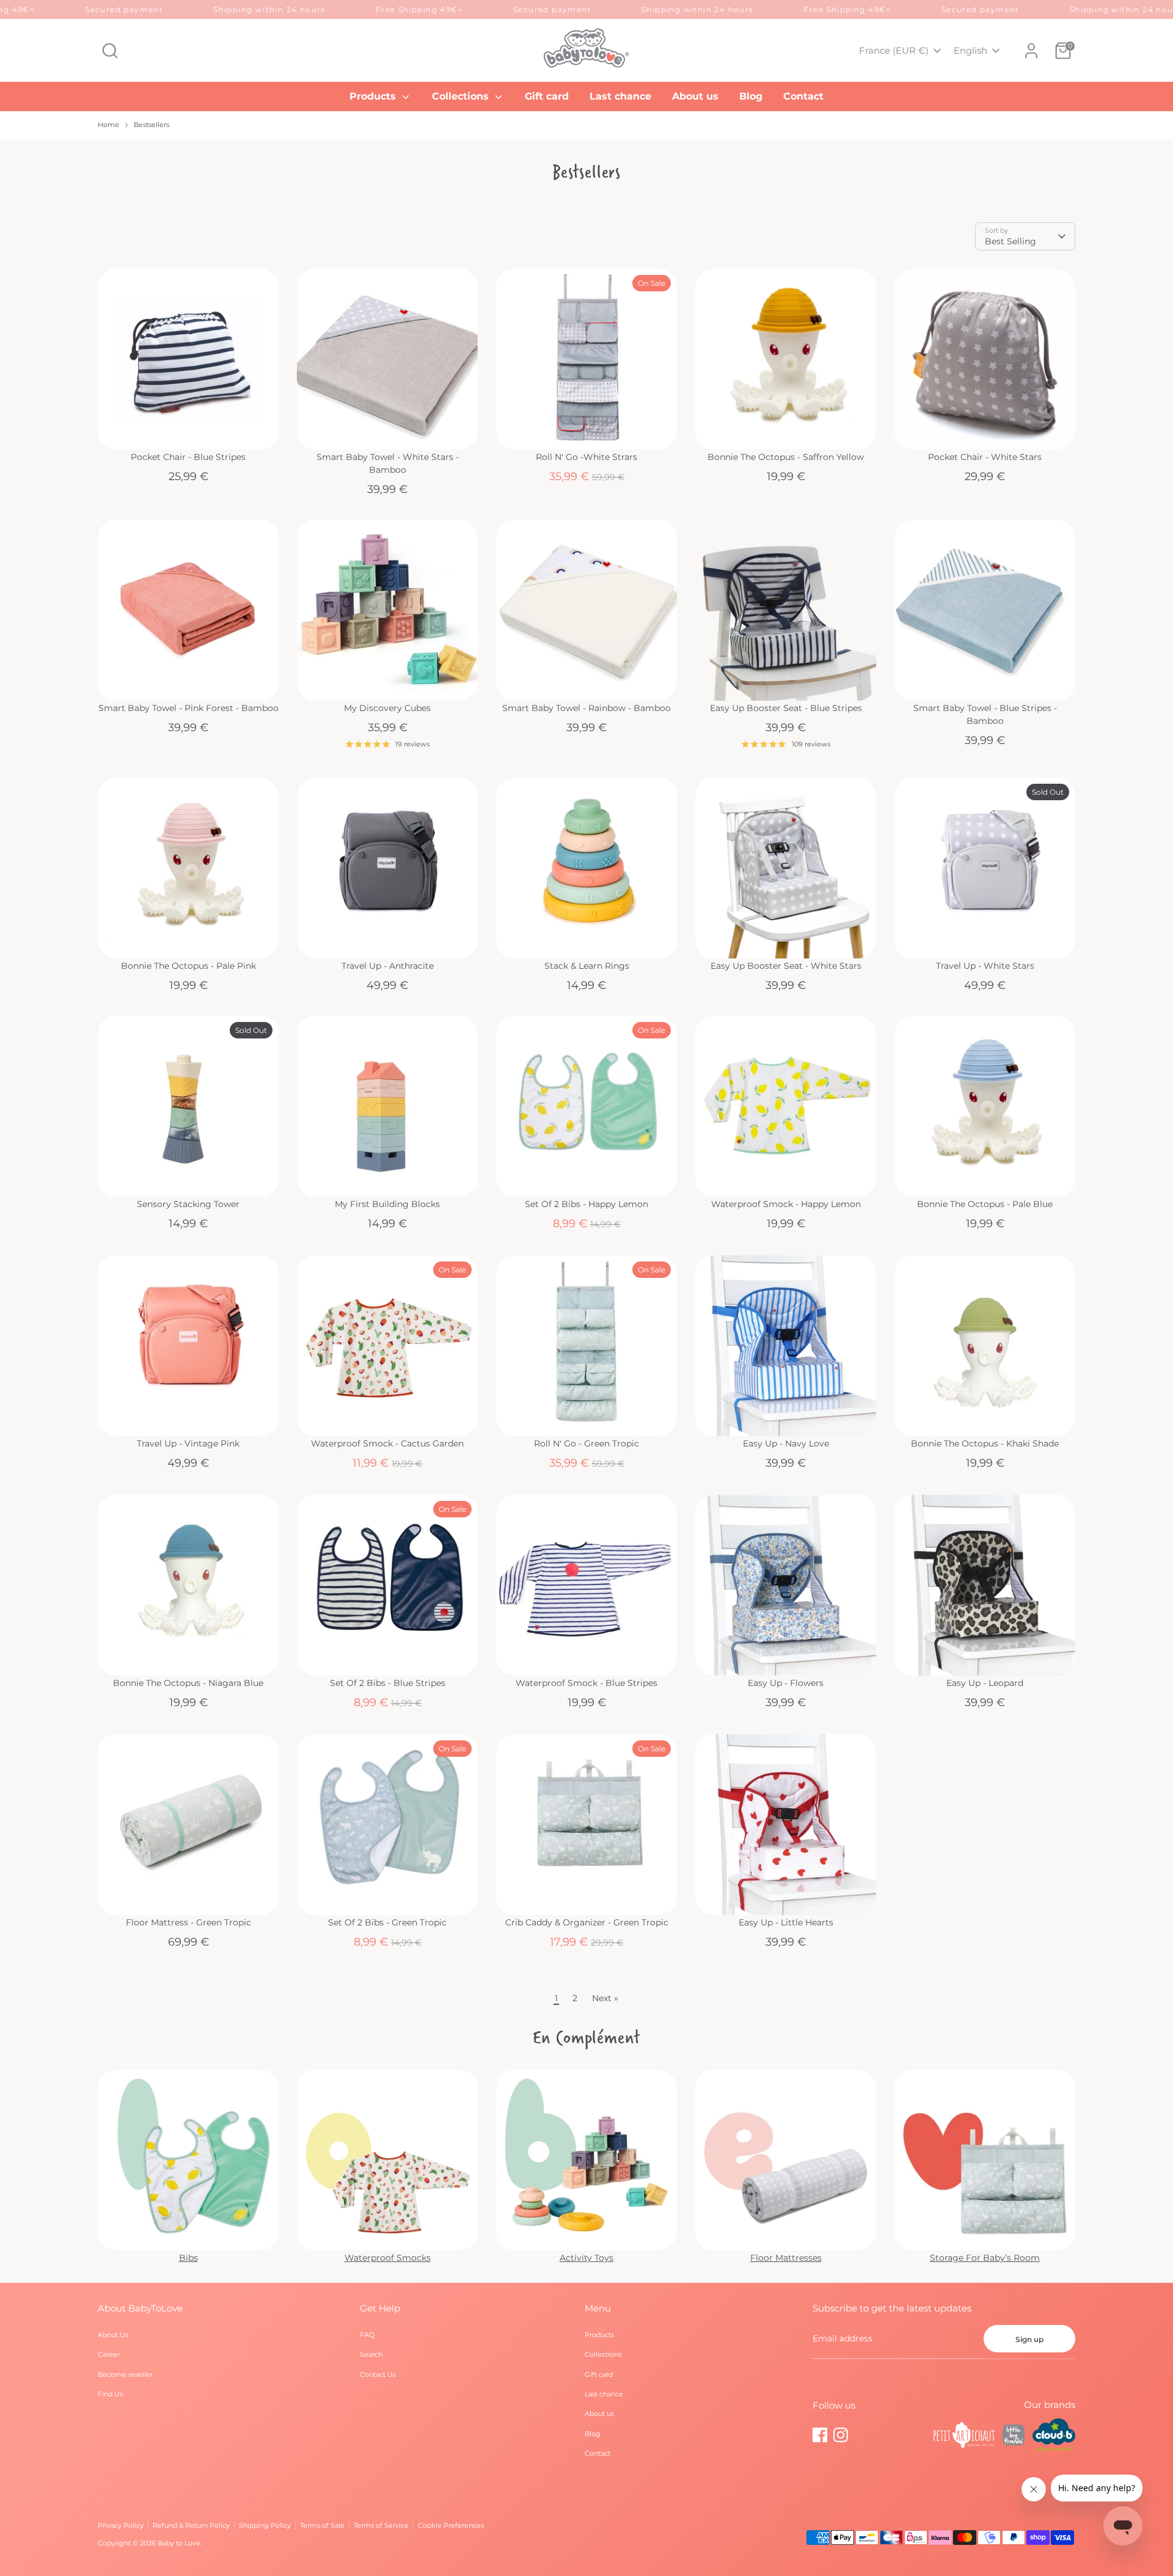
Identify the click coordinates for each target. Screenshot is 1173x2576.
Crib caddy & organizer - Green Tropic (587, 1922)
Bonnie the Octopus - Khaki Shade (985, 1443)
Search (371, 2354)
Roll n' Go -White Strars (586, 457)
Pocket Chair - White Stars (985, 457)
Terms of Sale (322, 2525)
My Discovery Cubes (387, 708)
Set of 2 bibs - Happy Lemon (586, 1204)
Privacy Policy (121, 2525)
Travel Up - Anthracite (388, 966)
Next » (605, 1998)
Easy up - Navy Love (786, 1443)
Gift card (547, 96)
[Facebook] (820, 2435)
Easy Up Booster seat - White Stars (786, 966)
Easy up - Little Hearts (786, 1922)
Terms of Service (381, 2525)
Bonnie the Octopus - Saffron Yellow (786, 457)
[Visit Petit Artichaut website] (964, 2437)
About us (695, 96)
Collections (462, 96)
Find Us (110, 2394)
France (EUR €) (894, 50)
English (970, 50)
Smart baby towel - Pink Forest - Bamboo (188, 708)
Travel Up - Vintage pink (188, 1443)
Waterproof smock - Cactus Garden (387, 1443)
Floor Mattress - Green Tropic (188, 1922)
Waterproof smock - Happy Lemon (786, 1204)
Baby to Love (179, 2543)
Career (109, 2354)
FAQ (367, 2335)
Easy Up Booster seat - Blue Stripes (786, 708)
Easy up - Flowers (786, 1683)
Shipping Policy (265, 2525)
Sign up (1029, 2339)
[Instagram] (841, 2435)
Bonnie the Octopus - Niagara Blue (188, 1683)
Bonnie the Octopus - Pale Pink (188, 966)
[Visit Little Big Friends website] (1014, 2437)
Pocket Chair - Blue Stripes (188, 457)
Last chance (620, 96)
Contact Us (378, 2374)
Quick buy (189, 429)
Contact (803, 96)
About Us (113, 2335)
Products (374, 96)
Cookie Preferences (451, 2525)
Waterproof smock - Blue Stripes (586, 1683)
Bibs (188, 2258)
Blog (751, 96)
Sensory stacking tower (188, 1204)
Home (108, 125)
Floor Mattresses (786, 2258)
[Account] (1031, 51)
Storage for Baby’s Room (985, 2258)
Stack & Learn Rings (587, 966)
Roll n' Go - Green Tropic (586, 1443)
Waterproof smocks (388, 2258)
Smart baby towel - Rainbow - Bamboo (586, 708)
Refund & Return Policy (191, 2525)
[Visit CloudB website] (1054, 2436)
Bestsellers (152, 125)
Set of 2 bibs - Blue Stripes (388, 1683)
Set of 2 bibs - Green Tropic (387, 1922)
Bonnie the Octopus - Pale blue (985, 1204)
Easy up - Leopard (985, 1683)
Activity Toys (586, 2258)
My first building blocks (387, 1204)
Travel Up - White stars (985, 966)
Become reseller (125, 2374)
